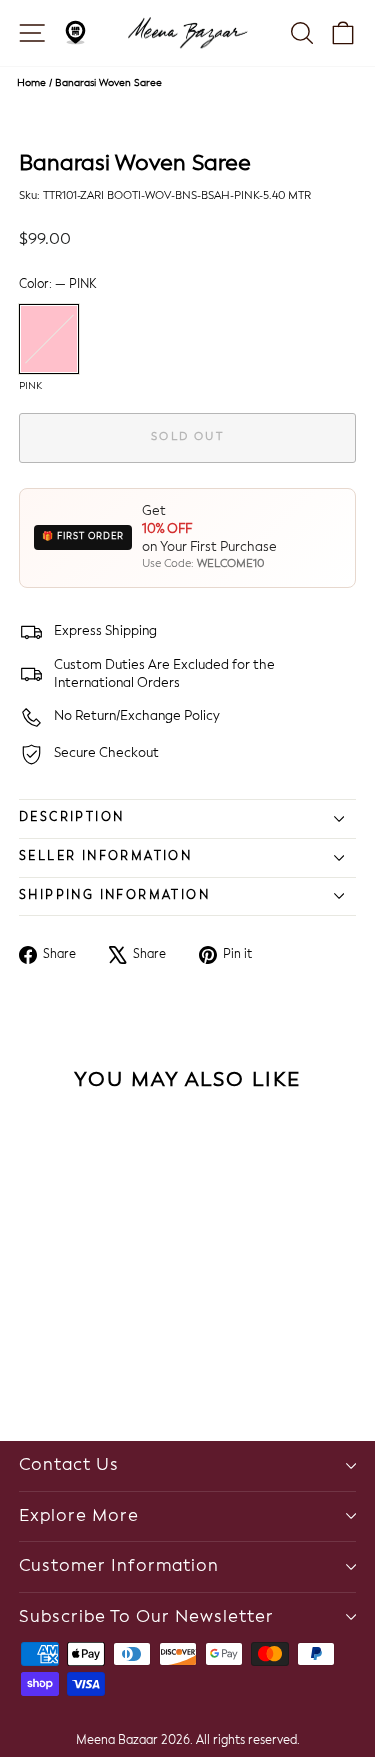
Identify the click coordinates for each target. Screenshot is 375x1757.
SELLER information (105, 857)
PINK (49, 339)
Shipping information (114, 896)
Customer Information (119, 1566)
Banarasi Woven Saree (108, 83)
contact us (69, 1465)
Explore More (79, 1516)
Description (71, 818)
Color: (57, 285)
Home (31, 83)
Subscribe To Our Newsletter (146, 1617)
